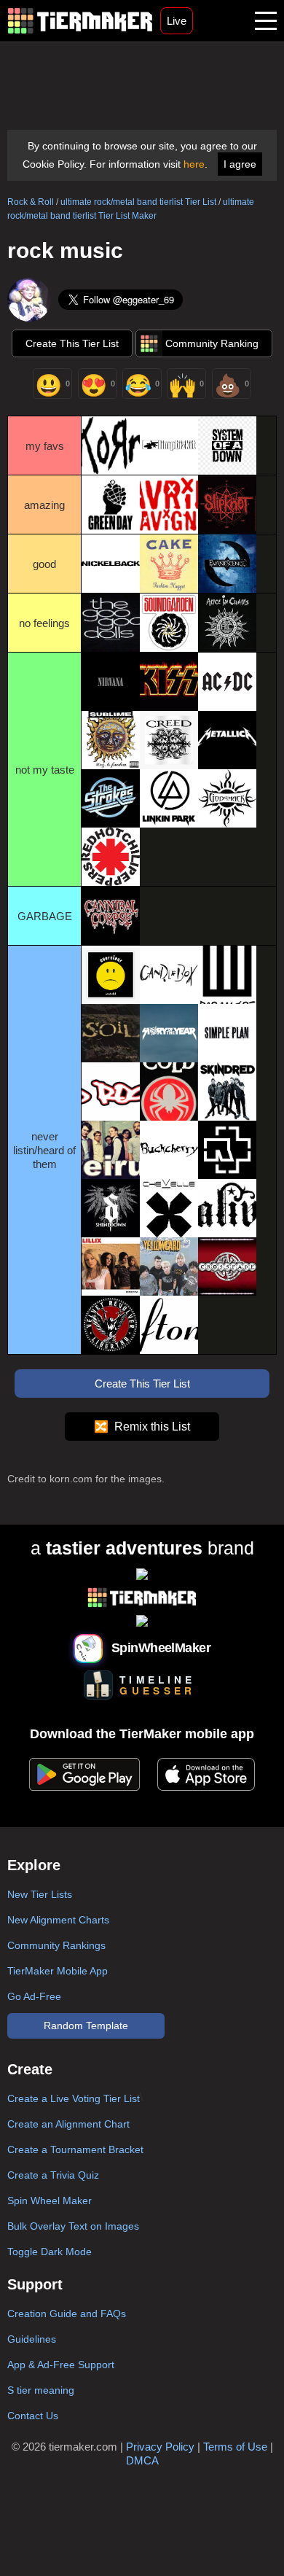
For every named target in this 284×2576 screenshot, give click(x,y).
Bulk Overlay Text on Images (73, 2226)
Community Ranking (212, 343)
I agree (240, 164)
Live (177, 21)
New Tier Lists (40, 1894)
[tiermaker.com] (80, 21)
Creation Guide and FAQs (67, 2314)
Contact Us (33, 2416)
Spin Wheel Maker (50, 2201)
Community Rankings (56, 1945)
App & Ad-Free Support (61, 2365)
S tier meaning (41, 2390)
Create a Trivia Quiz (53, 2175)
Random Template (86, 2026)
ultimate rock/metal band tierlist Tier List (138, 202)
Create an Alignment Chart (68, 2124)
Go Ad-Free (34, 1996)
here (194, 164)
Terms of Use (235, 2447)
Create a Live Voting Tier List (74, 2098)
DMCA (142, 2460)
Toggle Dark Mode (50, 2252)
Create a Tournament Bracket (75, 2149)
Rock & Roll (31, 202)
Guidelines (32, 2339)
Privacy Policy (160, 2447)
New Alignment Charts (58, 1920)
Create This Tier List (72, 343)
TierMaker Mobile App (58, 1971)
